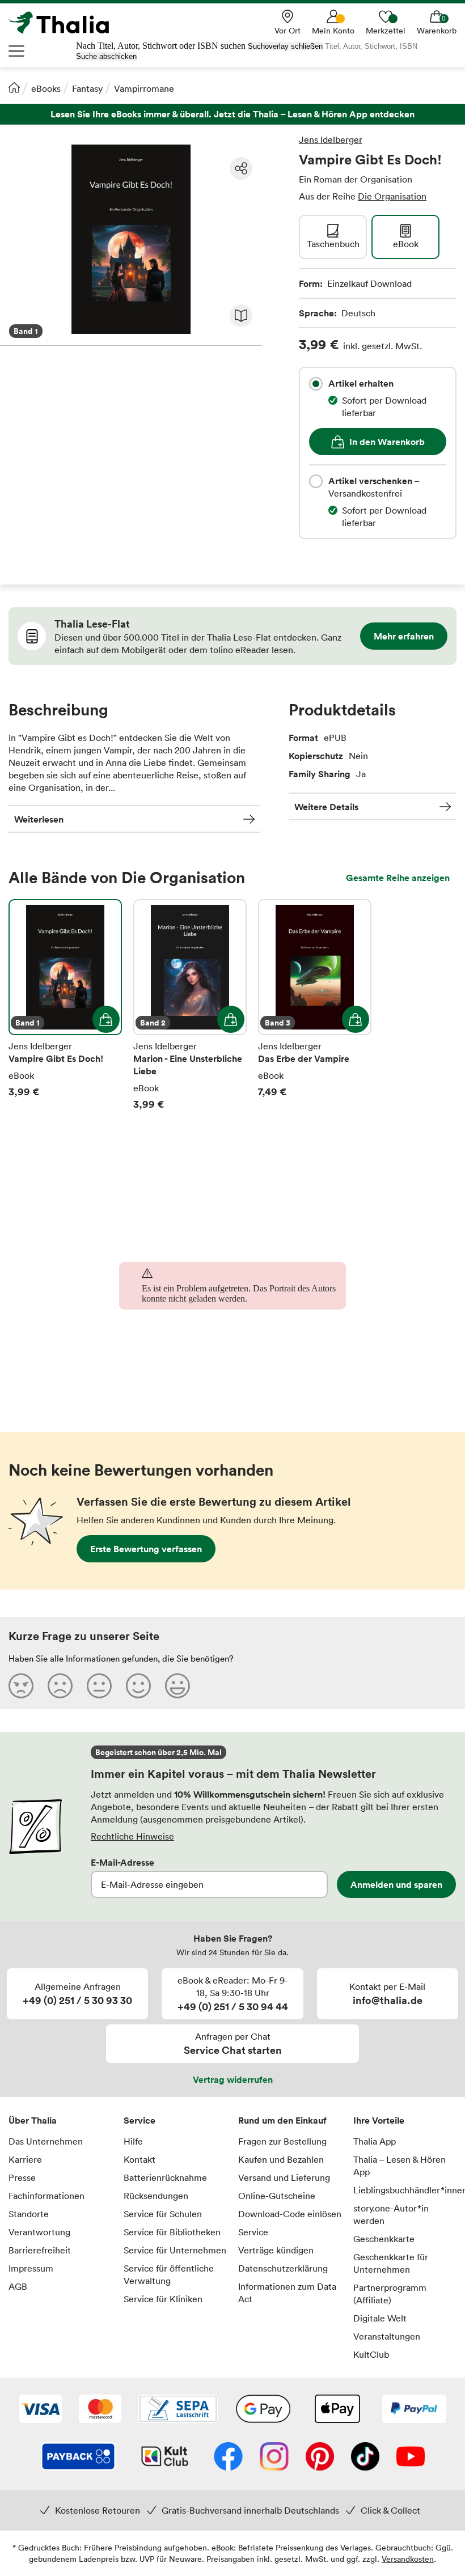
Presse (22, 2177)
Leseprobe (241, 316)
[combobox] (316, 384)
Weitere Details (326, 807)
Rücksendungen (156, 2196)
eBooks (46, 88)
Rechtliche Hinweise (132, 1836)
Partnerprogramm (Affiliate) (390, 2294)
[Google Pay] (263, 2410)
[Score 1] (21, 1685)
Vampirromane (144, 88)
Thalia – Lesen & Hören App (400, 2166)
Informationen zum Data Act (287, 2293)
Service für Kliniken (163, 2299)
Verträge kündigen (276, 2250)
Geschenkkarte (384, 2239)
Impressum (31, 2268)
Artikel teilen (241, 168)
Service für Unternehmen (175, 2250)
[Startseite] (14, 87)
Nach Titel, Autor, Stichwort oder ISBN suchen (161, 46)
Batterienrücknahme (165, 2177)
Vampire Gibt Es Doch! (65, 1005)
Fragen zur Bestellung (282, 2141)
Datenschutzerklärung (283, 2268)
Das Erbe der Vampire (315, 1005)
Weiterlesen (39, 819)
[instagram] (274, 2458)
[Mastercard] (100, 2410)
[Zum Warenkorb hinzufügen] (106, 1019)
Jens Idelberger (331, 139)
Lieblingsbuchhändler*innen (405, 2190)
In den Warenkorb (387, 442)
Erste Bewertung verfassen (146, 1549)
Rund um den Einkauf (282, 2120)
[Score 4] (138, 1685)
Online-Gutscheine (277, 2196)
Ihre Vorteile (379, 2120)
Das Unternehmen (46, 2141)
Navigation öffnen (17, 51)
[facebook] (228, 2458)
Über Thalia (33, 2120)
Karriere (25, 2159)
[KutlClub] (165, 2458)
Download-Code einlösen (290, 2214)
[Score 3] (99, 1685)
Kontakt (139, 2159)
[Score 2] (60, 1685)
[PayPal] (414, 2410)
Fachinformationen (46, 2196)
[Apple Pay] (337, 2410)
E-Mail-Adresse (122, 1862)
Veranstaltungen (387, 2336)
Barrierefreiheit (40, 2250)
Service (139, 2120)
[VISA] (41, 2410)
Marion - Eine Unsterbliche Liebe (190, 1005)
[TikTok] (365, 2458)
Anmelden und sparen (396, 1884)
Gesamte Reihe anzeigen (398, 878)
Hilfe (133, 2141)
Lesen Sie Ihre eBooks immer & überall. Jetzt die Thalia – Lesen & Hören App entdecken (232, 114)
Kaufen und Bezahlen (281, 2159)
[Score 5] (177, 1685)
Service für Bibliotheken (172, 2232)
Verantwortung (39, 2232)
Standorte (29, 2214)
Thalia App (375, 2141)
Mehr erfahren (404, 636)
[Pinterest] (320, 2458)
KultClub (371, 2354)
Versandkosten (408, 2559)
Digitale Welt (380, 2318)
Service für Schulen (163, 2214)
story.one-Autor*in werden (391, 2214)
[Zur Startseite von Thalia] (65, 23)
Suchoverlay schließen (285, 46)
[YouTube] (411, 2458)
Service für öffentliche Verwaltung (169, 2274)
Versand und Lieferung (284, 2177)
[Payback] (78, 2458)
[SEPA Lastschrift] (178, 2410)
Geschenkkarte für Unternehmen (391, 2263)
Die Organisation (392, 196)
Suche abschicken (106, 56)
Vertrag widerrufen (233, 2079)
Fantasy (87, 88)
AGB (18, 2286)
